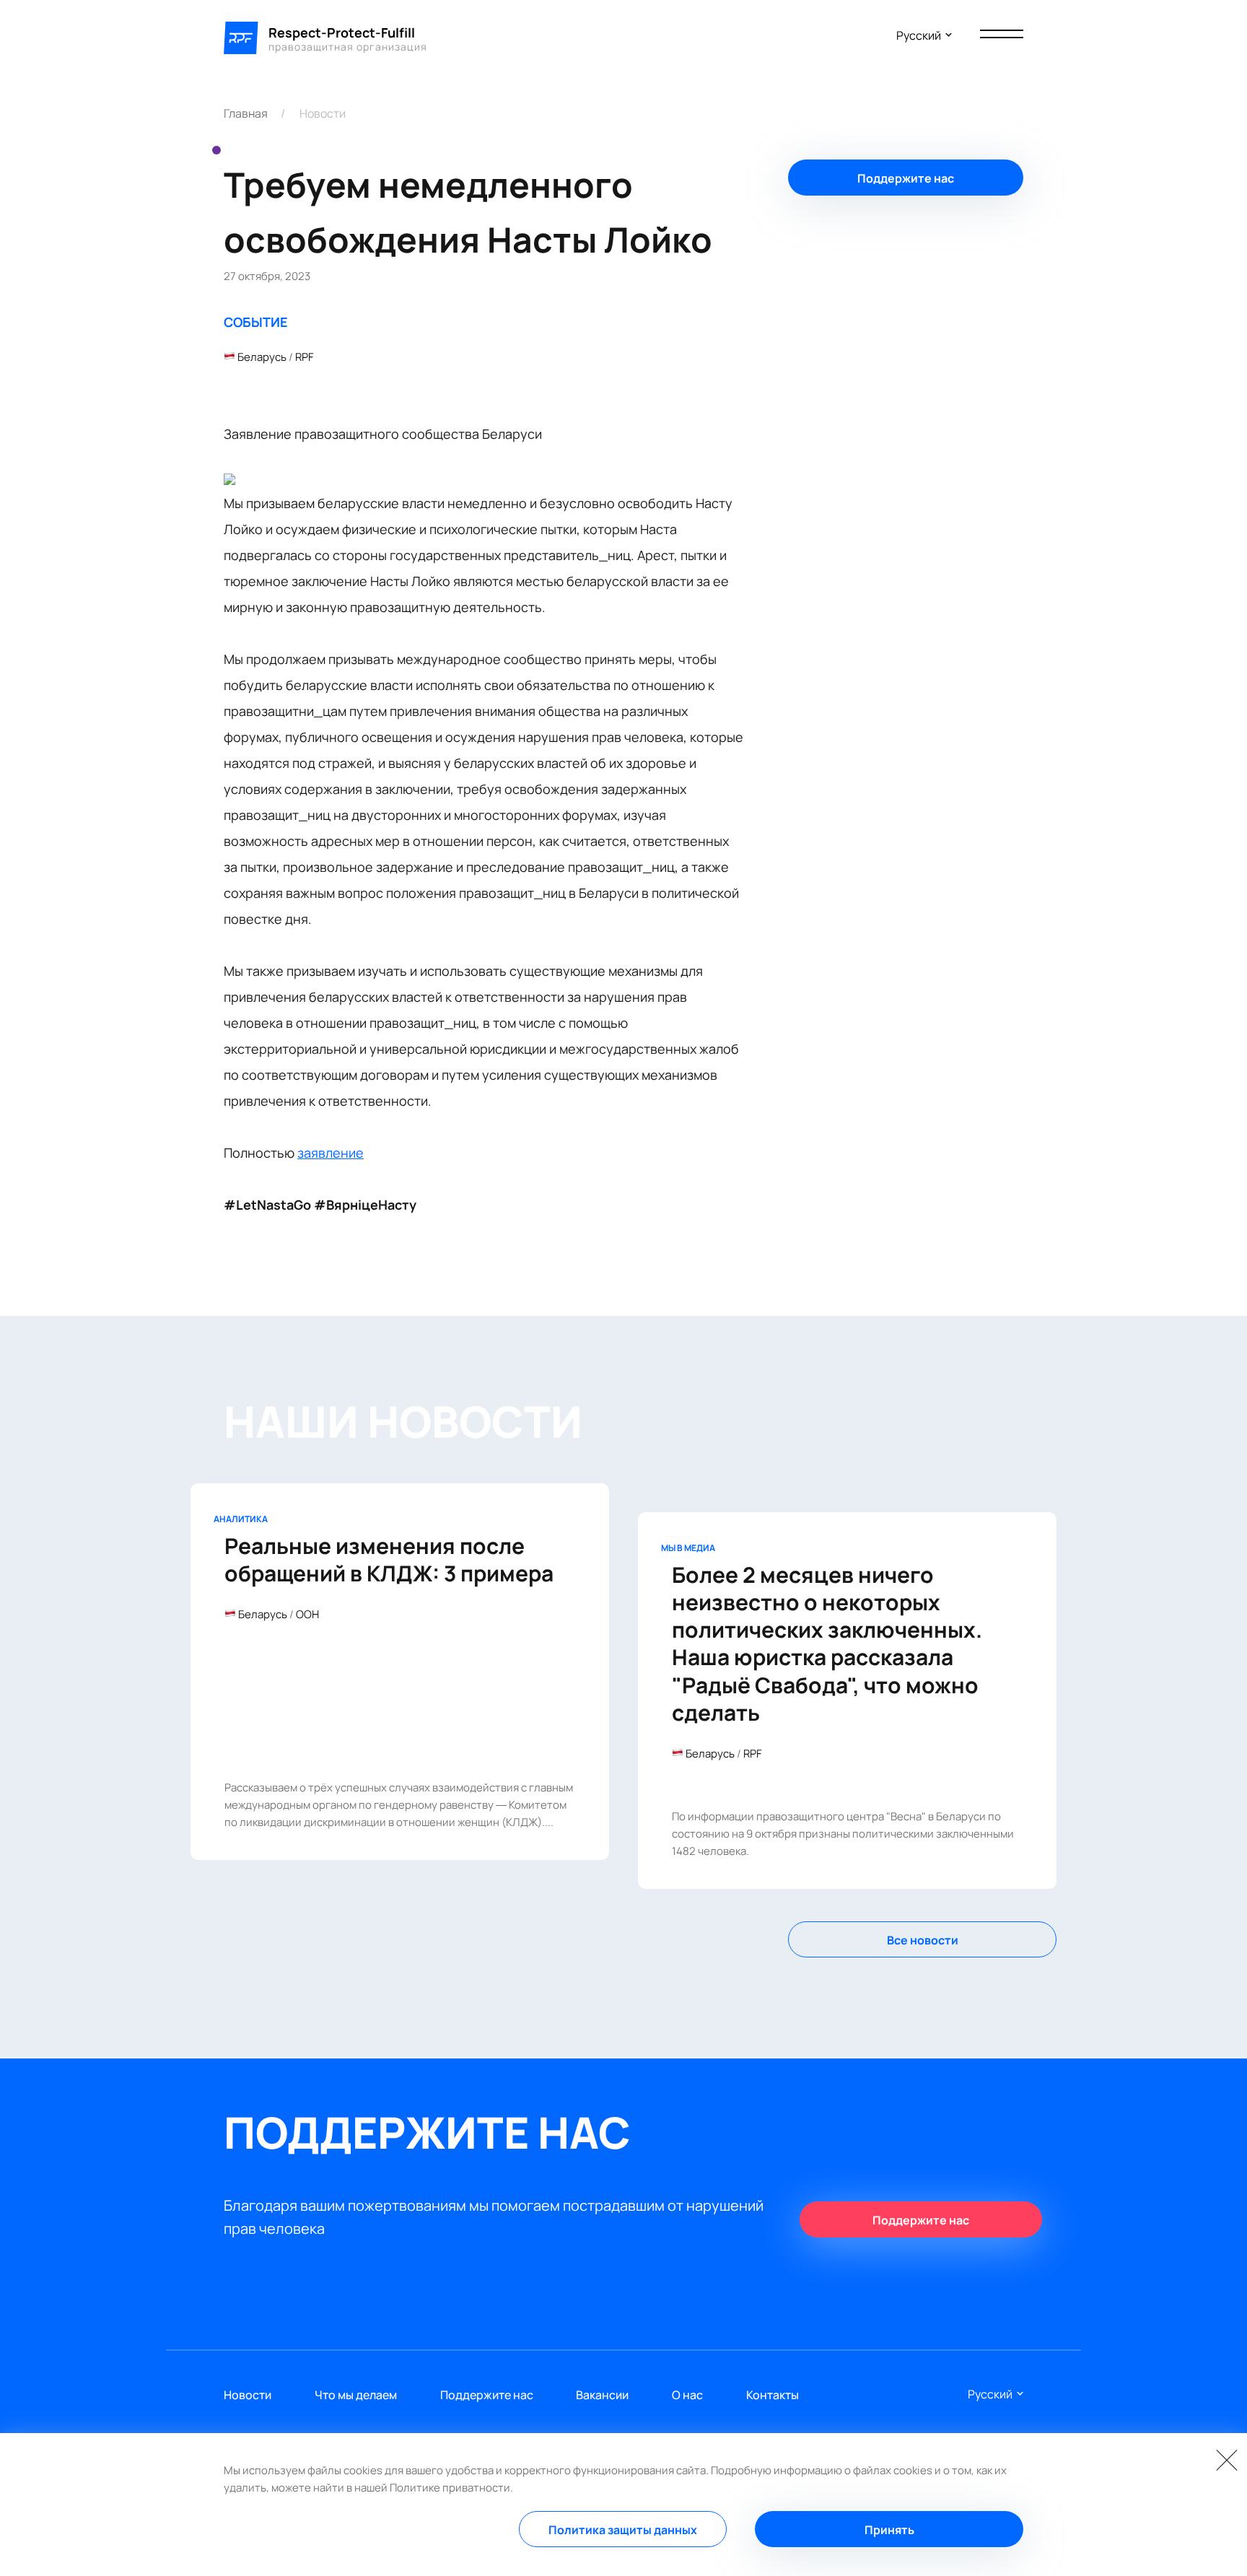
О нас (687, 2395)
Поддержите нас (906, 178)
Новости (323, 113)
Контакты (773, 2395)
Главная (246, 113)
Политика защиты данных (623, 2530)
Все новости (923, 1940)
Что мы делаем (356, 2395)
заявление (331, 1153)
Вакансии (602, 2395)
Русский (919, 35)
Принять (889, 2530)
